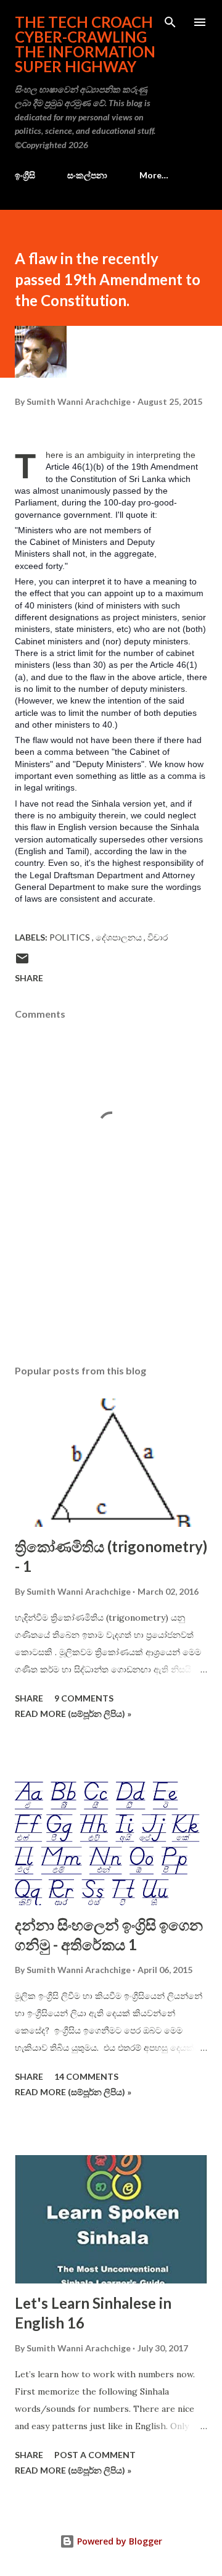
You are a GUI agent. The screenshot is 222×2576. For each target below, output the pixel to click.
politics (71, 937)
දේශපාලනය (120, 937)
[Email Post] (22, 962)
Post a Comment (95, 2455)
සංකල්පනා (87, 175)
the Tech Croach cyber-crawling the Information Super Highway (85, 44)
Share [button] (29, 978)
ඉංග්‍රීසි (25, 175)
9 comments (84, 1698)
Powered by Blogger (118, 2541)
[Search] (170, 22)
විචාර (158, 937)
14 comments (86, 2076)
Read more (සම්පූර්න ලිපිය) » (73, 1714)
